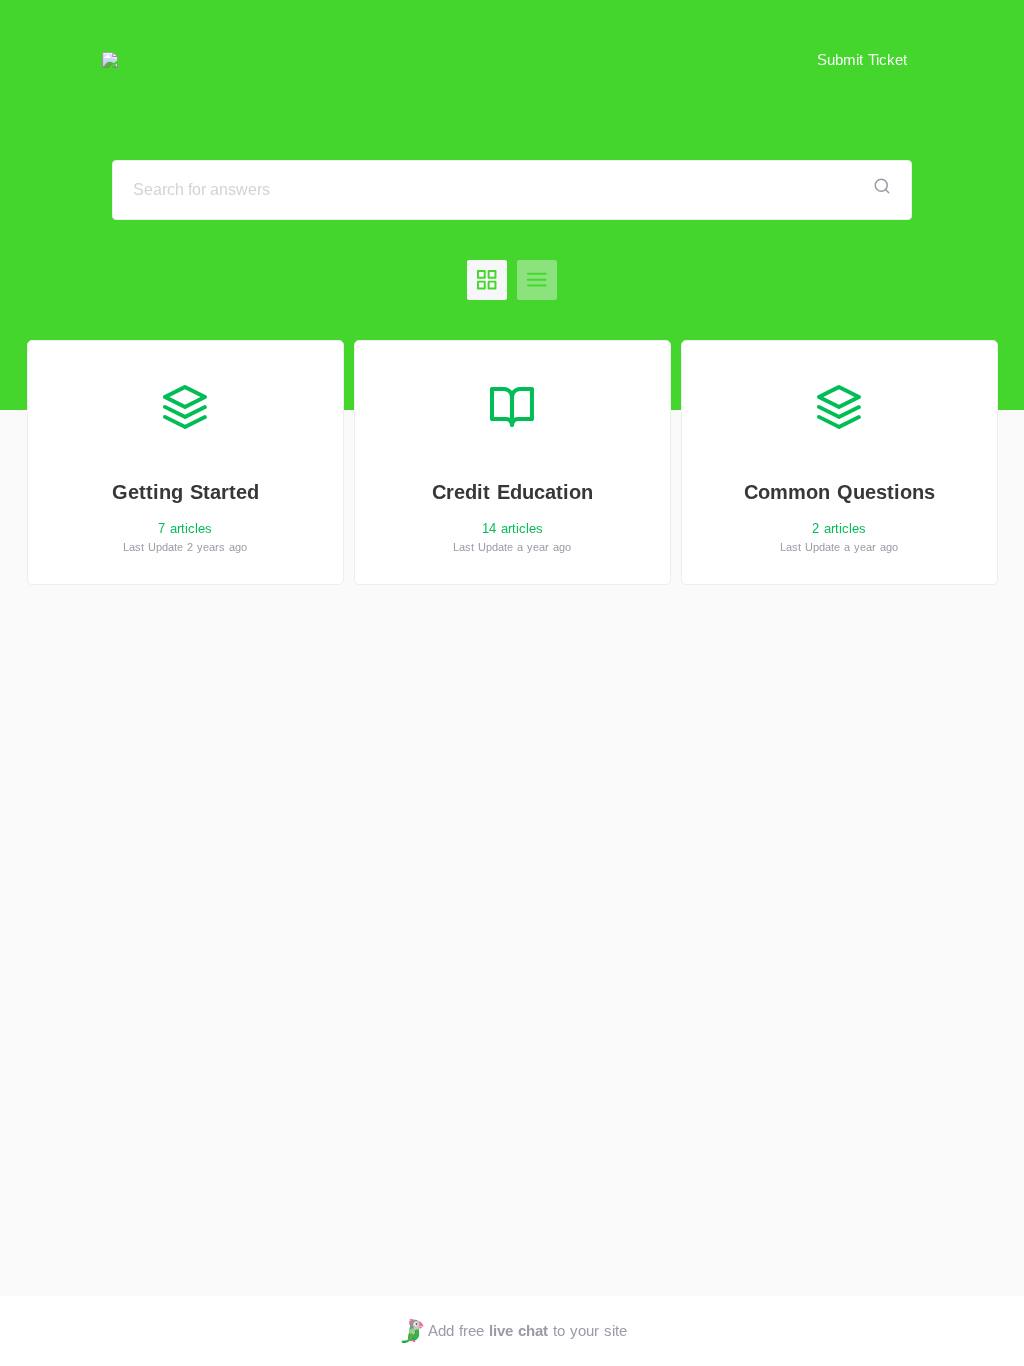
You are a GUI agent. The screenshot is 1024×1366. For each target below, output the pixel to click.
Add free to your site (527, 1330)
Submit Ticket (862, 59)
